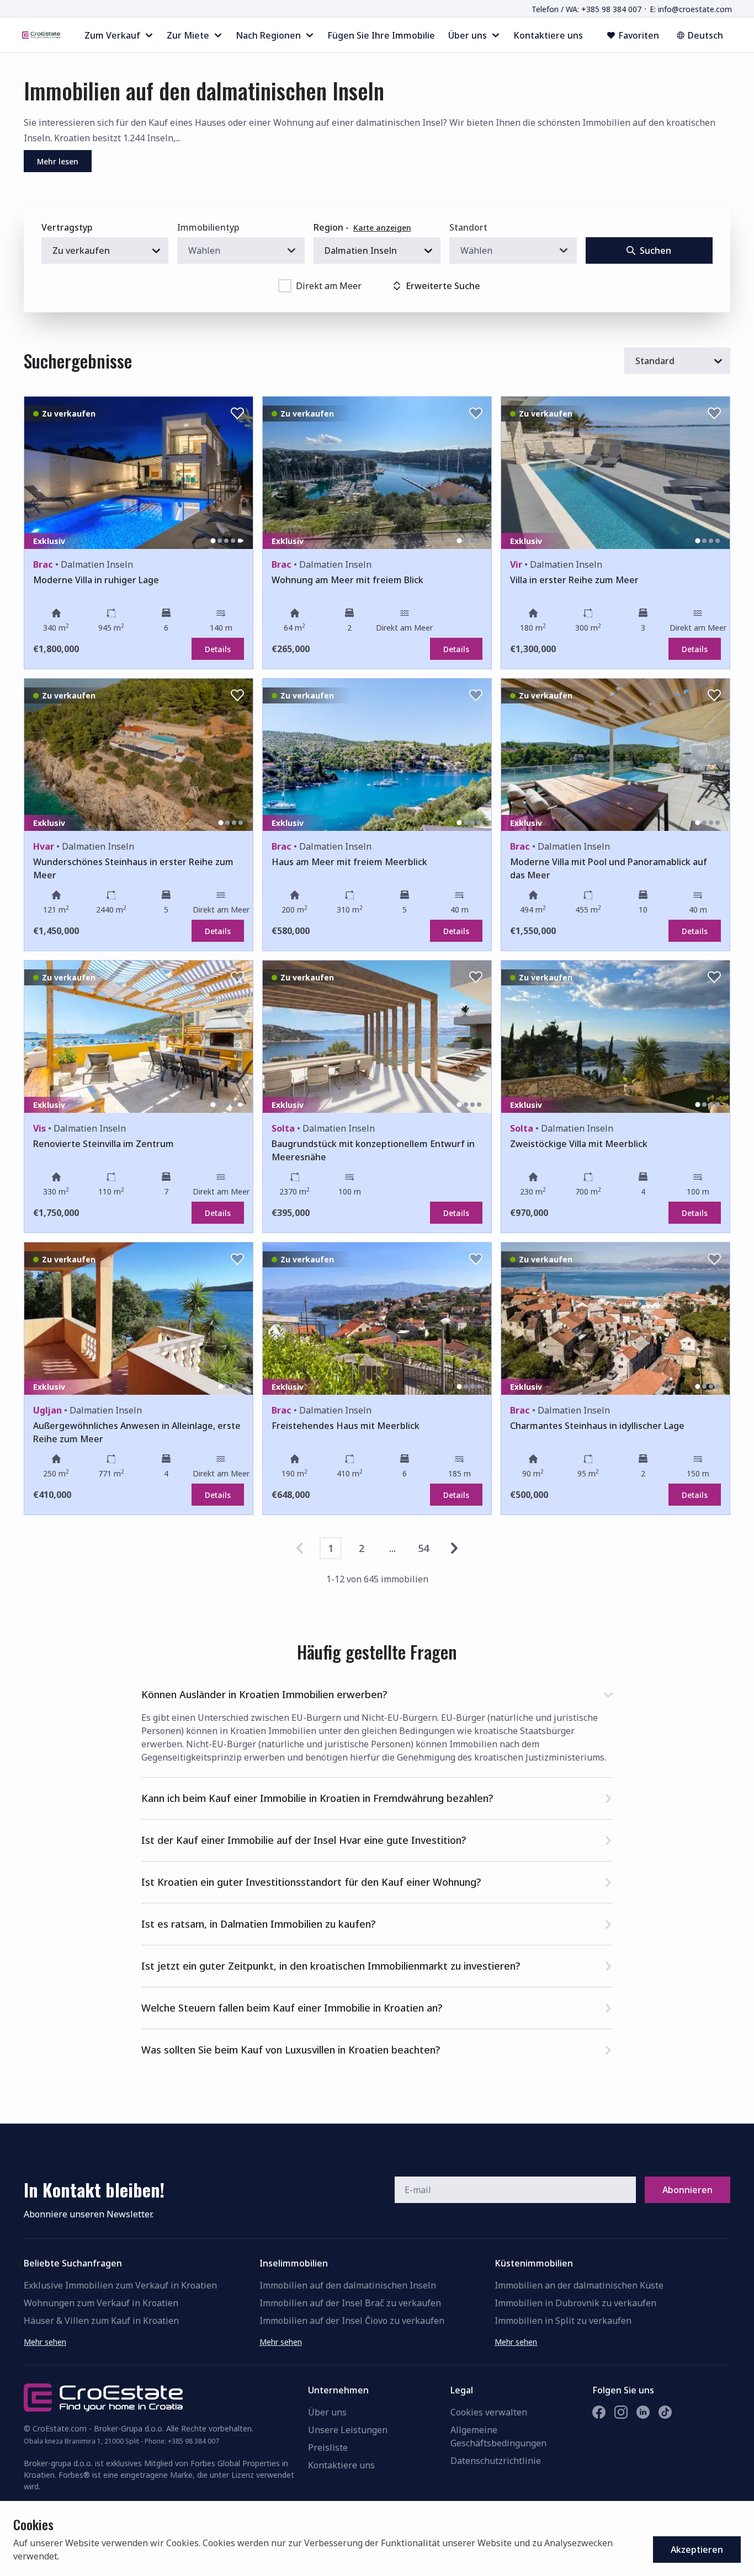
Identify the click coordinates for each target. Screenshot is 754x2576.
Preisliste (328, 2447)
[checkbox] (285, 286)
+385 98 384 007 (193, 2441)
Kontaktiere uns (341, 2465)
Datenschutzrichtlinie (496, 2461)
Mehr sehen (45, 2342)
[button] (377, 1692)
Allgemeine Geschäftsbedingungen (498, 2436)
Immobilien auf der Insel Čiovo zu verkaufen (352, 2321)
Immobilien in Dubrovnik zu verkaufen (575, 2303)
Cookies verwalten (489, 2412)
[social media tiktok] (665, 2412)
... (392, 1548)
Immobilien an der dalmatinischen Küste (579, 2285)
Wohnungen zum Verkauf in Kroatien (101, 2303)
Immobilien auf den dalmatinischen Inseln (348, 2285)
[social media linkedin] (643, 2412)
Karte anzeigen (382, 228)
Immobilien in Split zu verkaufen (563, 2321)
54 (423, 1548)
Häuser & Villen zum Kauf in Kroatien (101, 2321)
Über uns (327, 2412)
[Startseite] (41, 35)
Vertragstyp (67, 227)
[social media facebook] (599, 2412)
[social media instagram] (621, 2412)
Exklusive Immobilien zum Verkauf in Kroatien (120, 2285)
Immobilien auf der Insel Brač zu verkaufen (350, 2303)
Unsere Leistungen (348, 2430)
